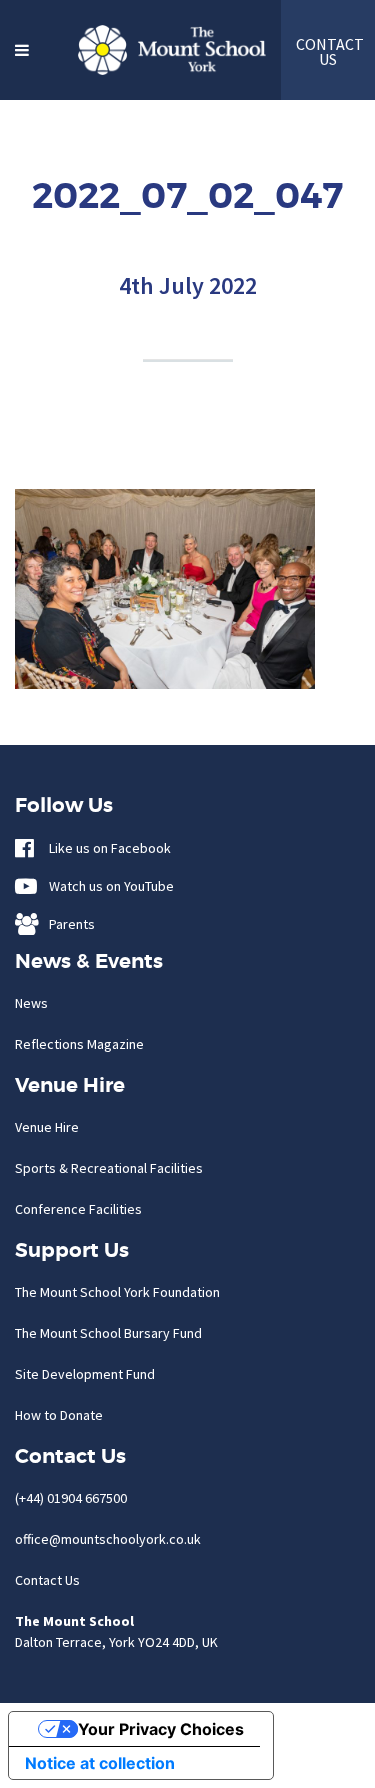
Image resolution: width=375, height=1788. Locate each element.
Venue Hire (47, 1127)
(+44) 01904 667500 (71, 1498)
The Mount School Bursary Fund (108, 1333)
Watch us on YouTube (107, 886)
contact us (328, 51)
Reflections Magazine (79, 1044)
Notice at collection (100, 1763)
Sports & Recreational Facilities (109, 1168)
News (31, 1003)
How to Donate (59, 1415)
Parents (67, 924)
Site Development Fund (85, 1374)
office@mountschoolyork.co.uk (108, 1539)
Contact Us (47, 1580)
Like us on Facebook (105, 848)
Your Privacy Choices (161, 1729)
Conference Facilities (78, 1209)
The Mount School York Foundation (117, 1292)
